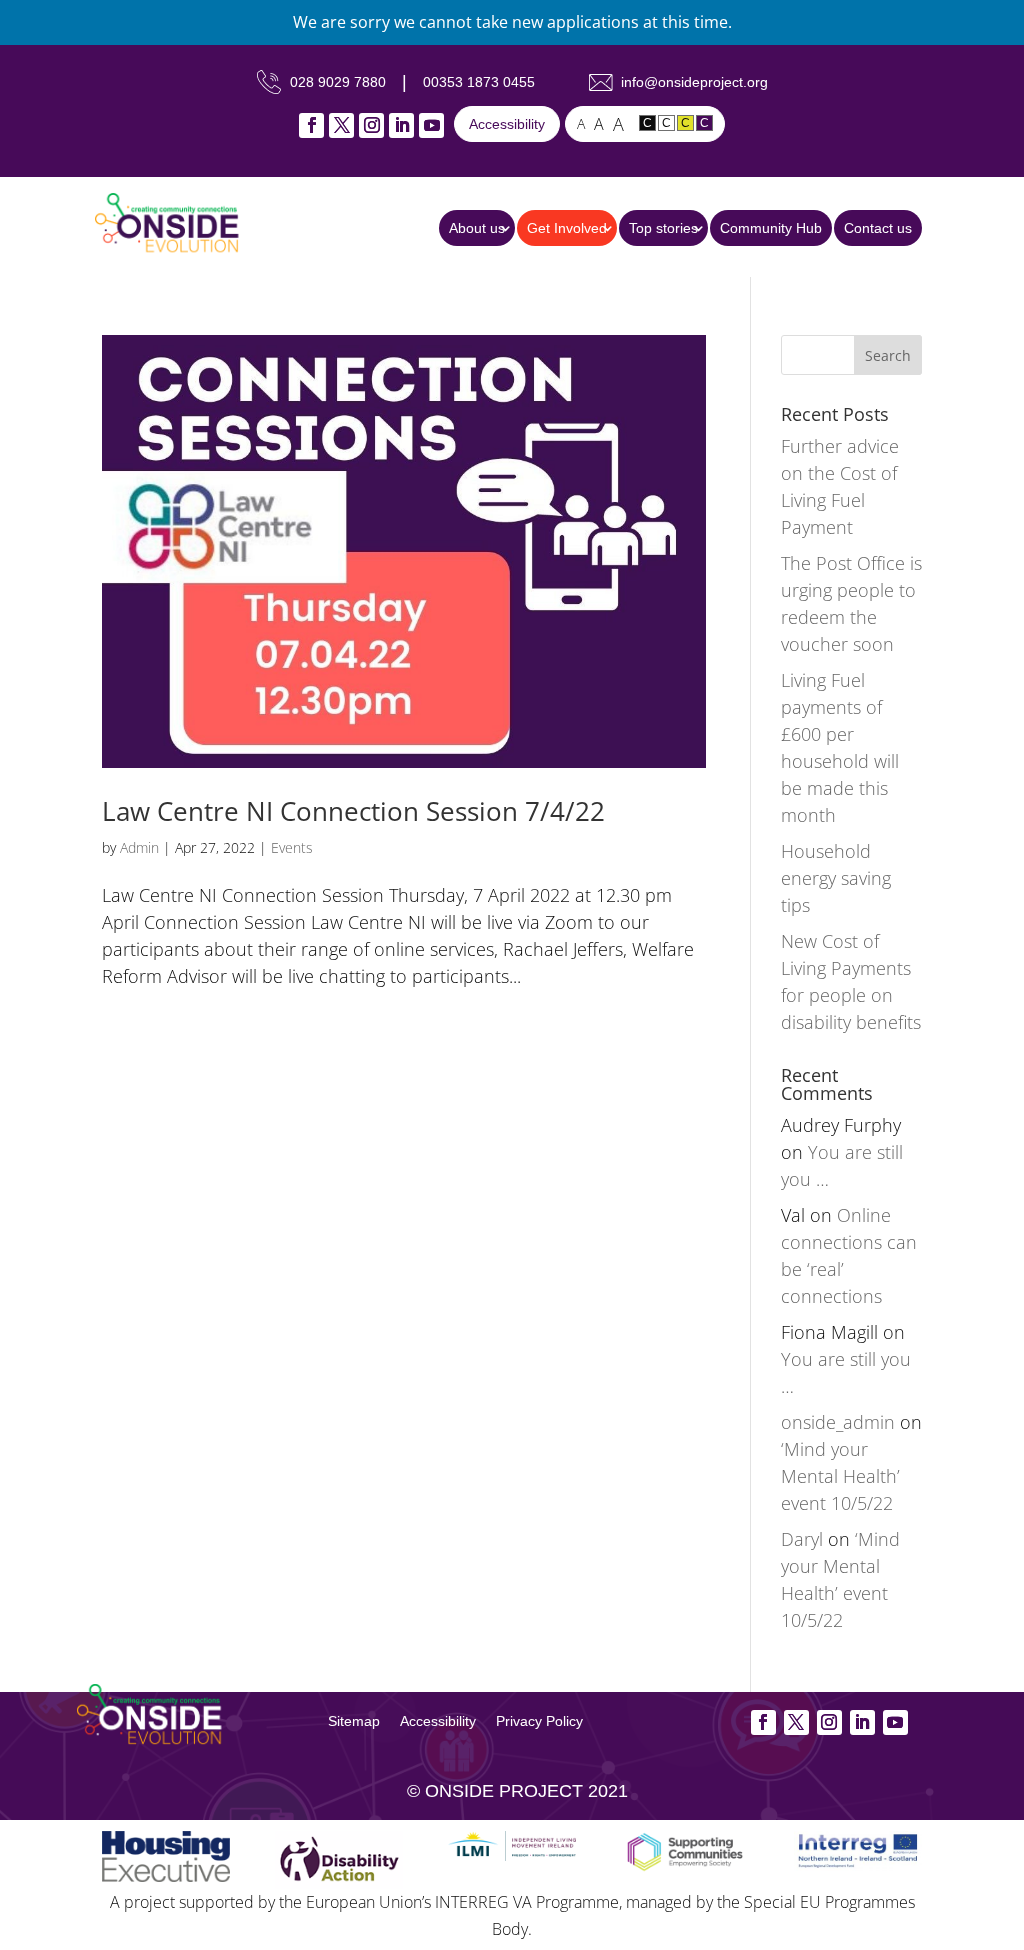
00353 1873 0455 (479, 82)
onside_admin (838, 1422)
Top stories (663, 228)
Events (292, 847)
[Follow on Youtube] (431, 125)
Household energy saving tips (836, 878)
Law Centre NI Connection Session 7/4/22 (353, 811)
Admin (139, 847)
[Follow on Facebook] (311, 125)
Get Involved (567, 228)
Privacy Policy (539, 1721)
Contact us (878, 228)
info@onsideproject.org (694, 82)
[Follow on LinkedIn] (401, 125)
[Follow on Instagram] (371, 125)
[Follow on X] (341, 125)
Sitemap (354, 1721)
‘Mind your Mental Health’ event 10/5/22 (840, 1476)
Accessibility (507, 124)
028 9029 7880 (338, 82)
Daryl (802, 1539)
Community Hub (771, 228)
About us (477, 228)
